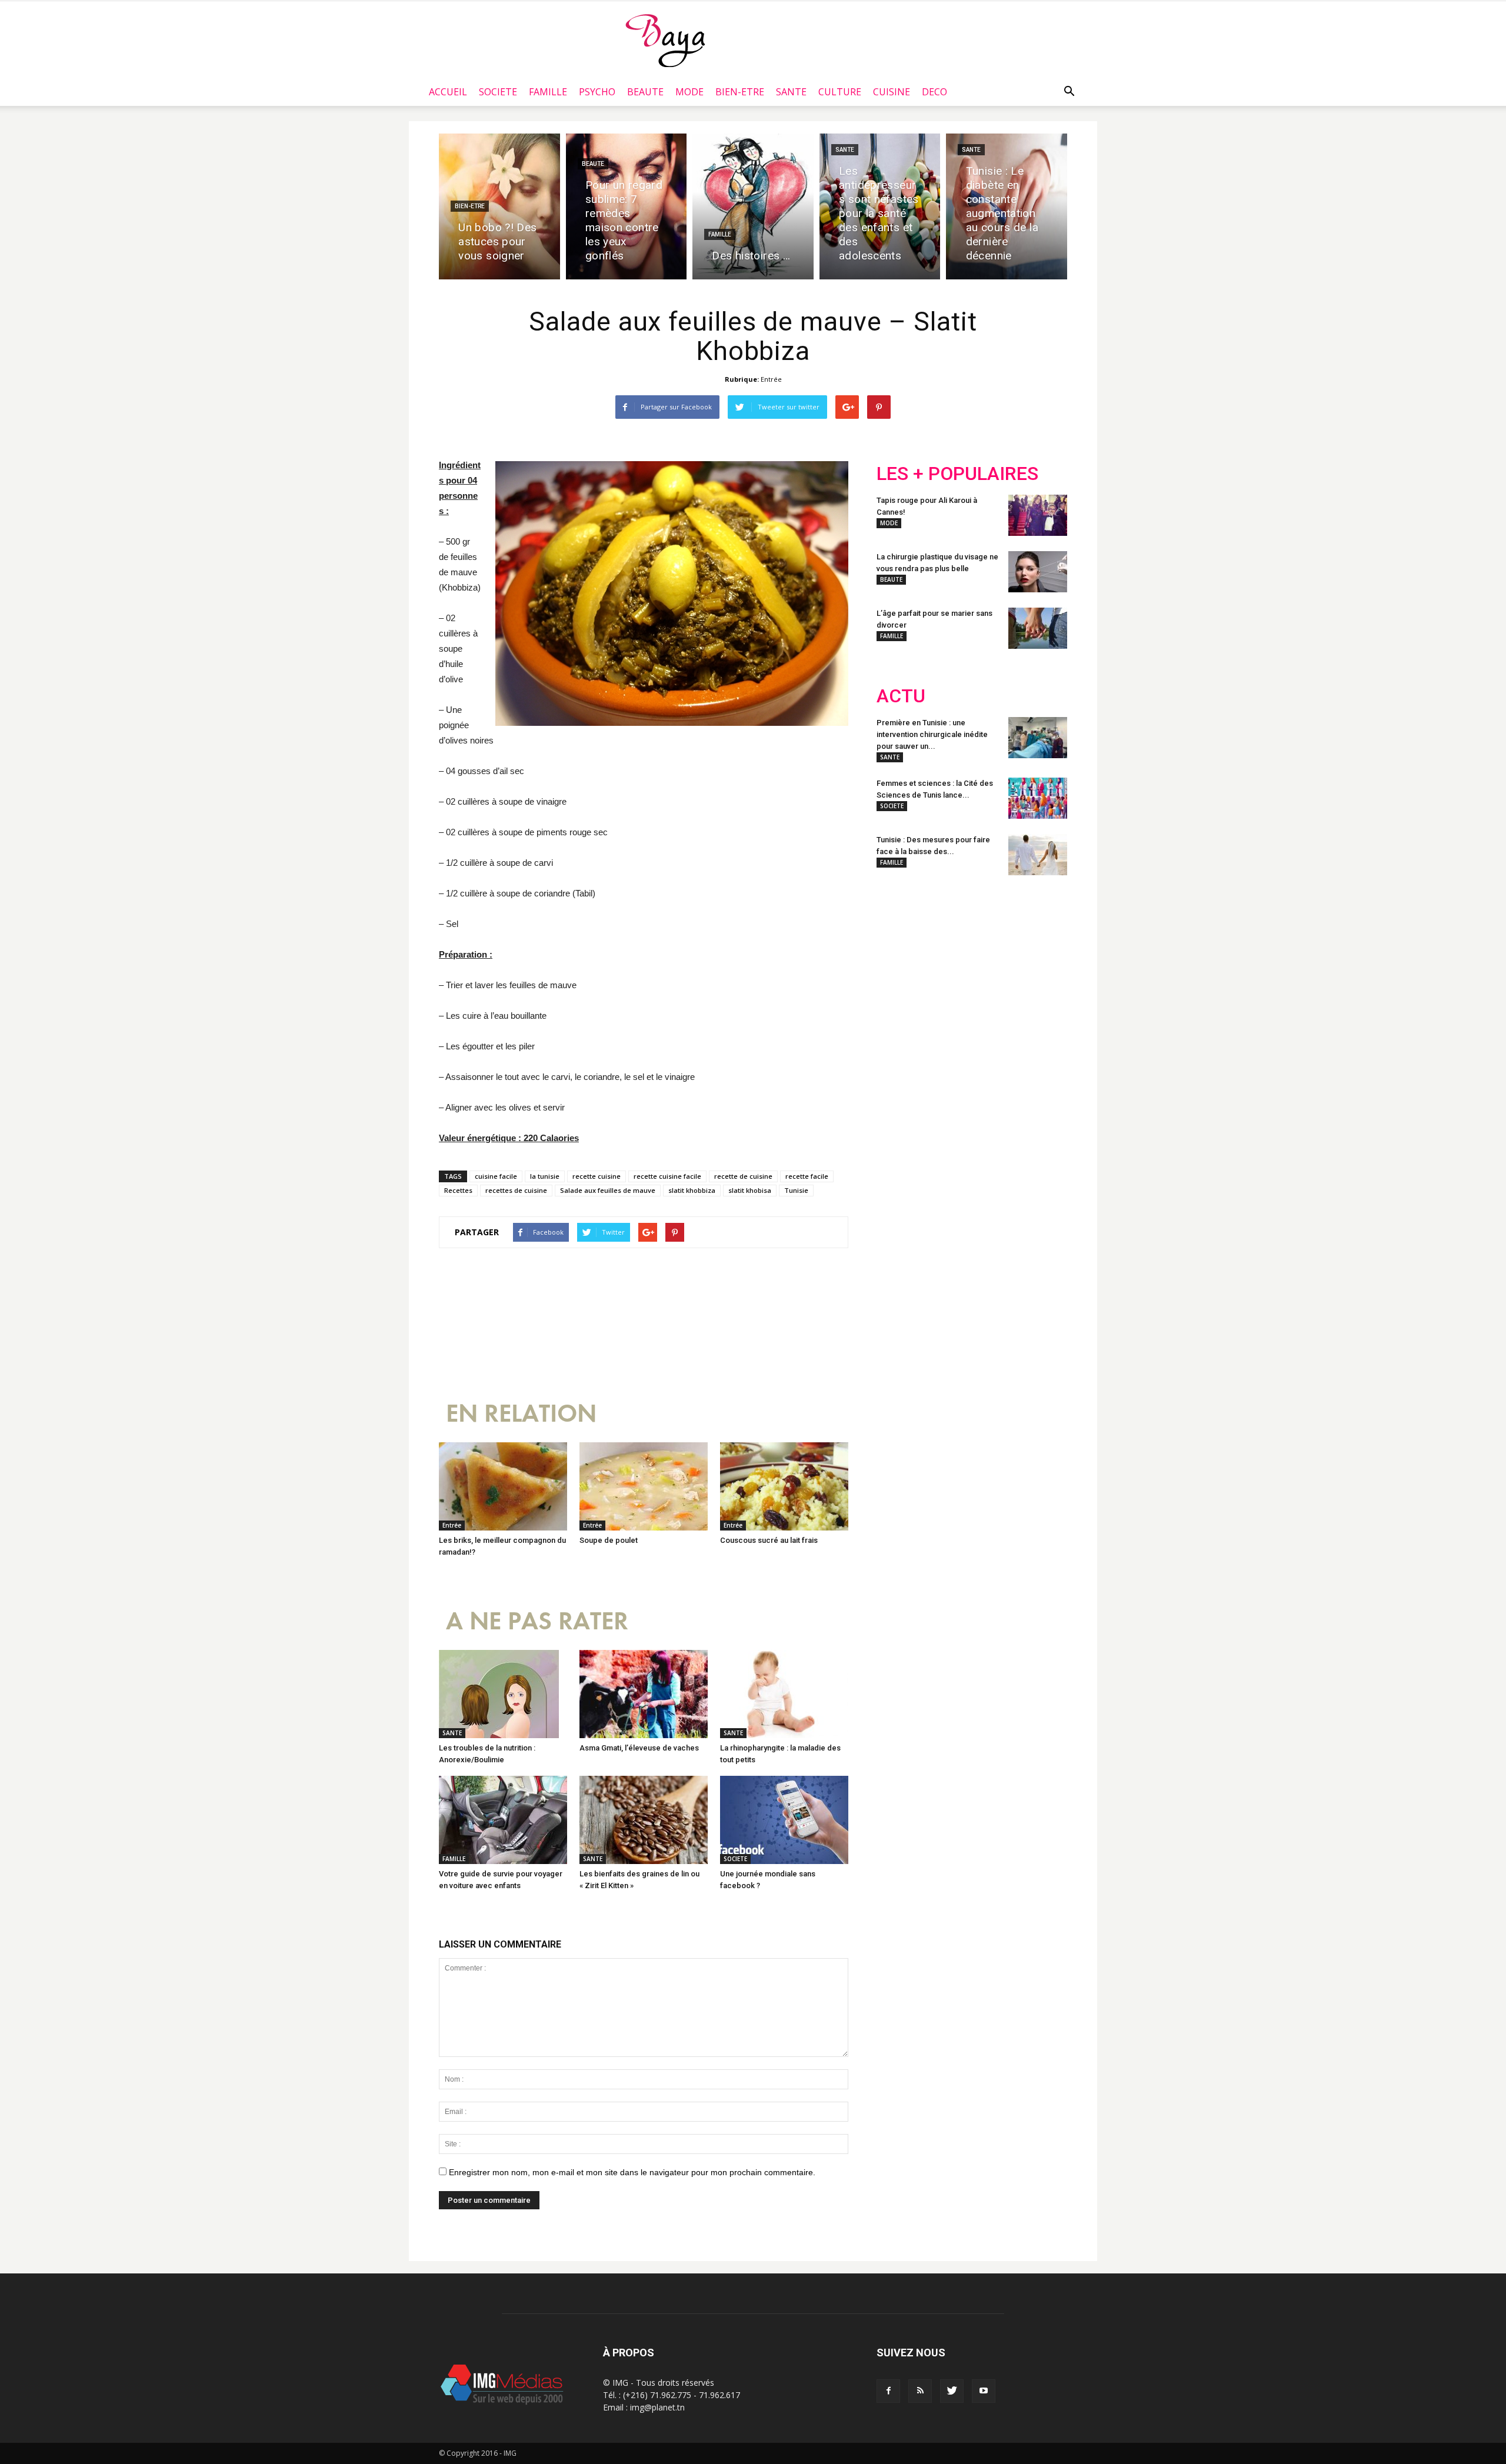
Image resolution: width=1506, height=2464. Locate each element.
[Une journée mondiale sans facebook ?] (784, 1820)
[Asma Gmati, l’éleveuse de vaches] (644, 1694)
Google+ (1032, 961)
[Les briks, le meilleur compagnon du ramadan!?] (503, 1486)
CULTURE (840, 92)
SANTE (791, 92)
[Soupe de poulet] (644, 1486)
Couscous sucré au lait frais (769, 1540)
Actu (901, 696)
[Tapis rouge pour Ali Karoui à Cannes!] (1038, 515)
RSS (987, 961)
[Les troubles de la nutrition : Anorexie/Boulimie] (503, 1694)
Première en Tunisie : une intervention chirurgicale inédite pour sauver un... (932, 734)
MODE (689, 92)
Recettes (458, 1190)
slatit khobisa (750, 1190)
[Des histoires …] (753, 206)
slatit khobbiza (692, 1190)
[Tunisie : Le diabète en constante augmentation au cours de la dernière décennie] (1007, 206)
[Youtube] (984, 2391)
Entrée (771, 379)
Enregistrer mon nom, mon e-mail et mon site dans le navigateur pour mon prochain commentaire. (632, 2172)
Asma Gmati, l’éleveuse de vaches (639, 1748)
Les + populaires (957, 474)
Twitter (943, 961)
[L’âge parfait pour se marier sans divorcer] (1038, 628)
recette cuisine (597, 1176)
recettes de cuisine (516, 1190)
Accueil (448, 92)
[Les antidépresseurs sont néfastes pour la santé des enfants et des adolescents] (880, 206)
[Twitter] (952, 2391)
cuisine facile (496, 1176)
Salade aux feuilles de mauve (608, 1190)
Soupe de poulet (609, 1540)
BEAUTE (645, 92)
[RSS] (920, 2391)
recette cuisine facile (667, 1176)
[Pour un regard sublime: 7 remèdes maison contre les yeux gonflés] (627, 206)
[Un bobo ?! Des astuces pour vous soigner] (499, 206)
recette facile (807, 1176)
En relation (521, 1414)
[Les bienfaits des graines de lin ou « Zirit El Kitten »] (644, 1820)
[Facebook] (888, 2391)
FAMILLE (548, 92)
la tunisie (545, 1176)
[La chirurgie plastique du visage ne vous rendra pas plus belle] (1038, 572)
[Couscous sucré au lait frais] (784, 1486)
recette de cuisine (743, 1176)
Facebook (899, 961)
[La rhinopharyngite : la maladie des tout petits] (784, 1694)
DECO (934, 92)
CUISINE (892, 92)
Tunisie (796, 1190)
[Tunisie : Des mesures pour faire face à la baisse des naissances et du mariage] (1038, 855)
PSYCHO (597, 92)
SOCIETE (498, 92)
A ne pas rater (537, 1621)
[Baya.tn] (665, 40)
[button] (1069, 92)
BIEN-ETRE (740, 92)
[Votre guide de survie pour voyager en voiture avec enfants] (503, 1820)
